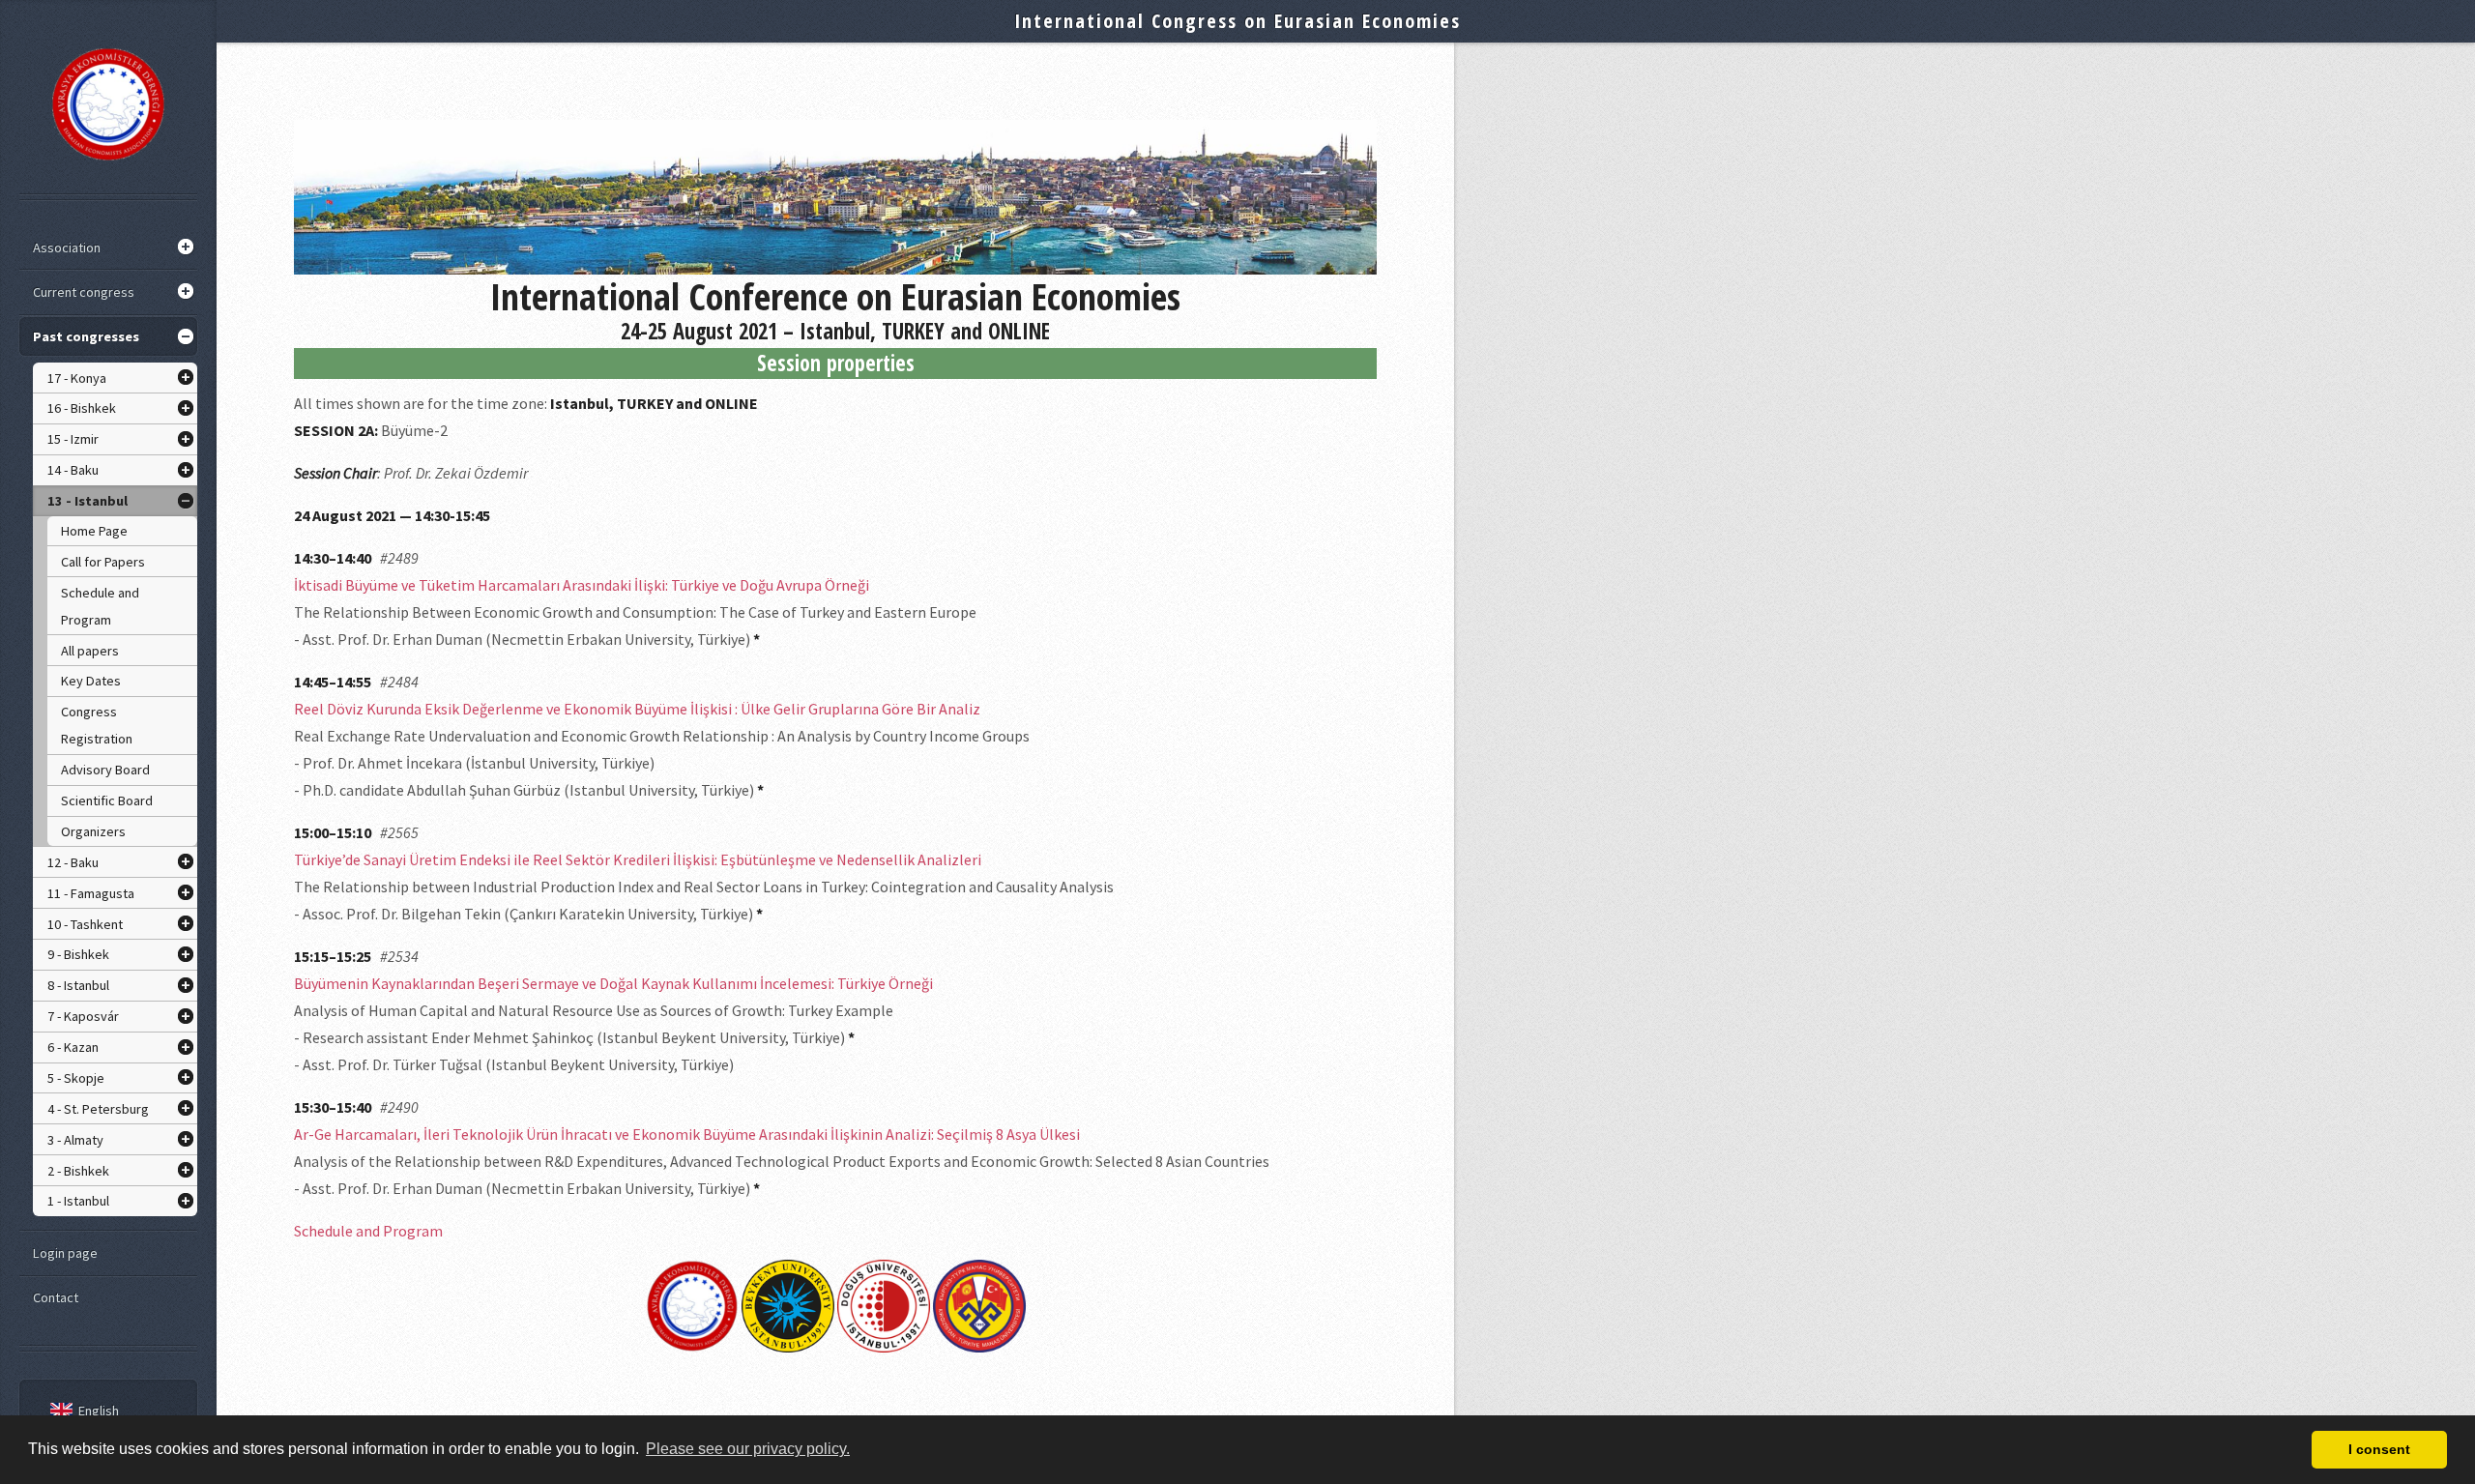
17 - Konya (77, 378)
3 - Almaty (75, 1140)
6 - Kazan (73, 1047)
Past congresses (86, 336)
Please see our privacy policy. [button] (748, 1449)
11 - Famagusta (91, 893)
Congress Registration (97, 725)
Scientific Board (107, 800)
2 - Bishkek (78, 1171)
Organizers (93, 831)
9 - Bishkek (78, 954)
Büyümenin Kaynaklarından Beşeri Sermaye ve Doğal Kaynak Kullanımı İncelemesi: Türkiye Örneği (613, 983)
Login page (65, 1253)
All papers (90, 651)
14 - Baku (73, 470)
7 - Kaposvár (83, 1016)
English (99, 1411)
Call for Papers (103, 562)
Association (67, 247)
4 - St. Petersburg (98, 1109)
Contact (56, 1297)
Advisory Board (105, 770)
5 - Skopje (76, 1078)
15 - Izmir (73, 439)
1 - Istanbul (78, 1201)
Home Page (94, 531)
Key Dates (91, 681)
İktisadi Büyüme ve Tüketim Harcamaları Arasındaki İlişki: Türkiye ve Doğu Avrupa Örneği (582, 585)
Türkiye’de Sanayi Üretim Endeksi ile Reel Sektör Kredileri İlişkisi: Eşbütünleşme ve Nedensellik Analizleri (638, 859)
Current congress (84, 292)
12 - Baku (73, 862)
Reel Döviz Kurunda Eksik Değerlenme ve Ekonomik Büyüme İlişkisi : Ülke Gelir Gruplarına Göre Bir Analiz (637, 709)
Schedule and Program (100, 606)
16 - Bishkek (82, 408)
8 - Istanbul (78, 985)
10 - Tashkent (85, 924)
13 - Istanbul (87, 501)
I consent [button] (2379, 1449)
